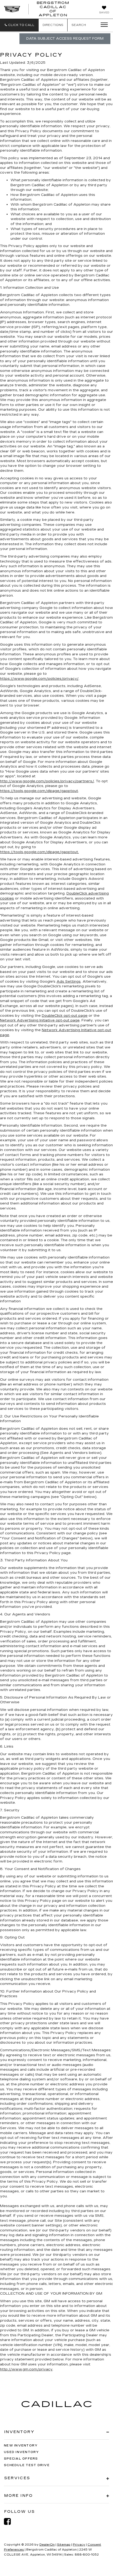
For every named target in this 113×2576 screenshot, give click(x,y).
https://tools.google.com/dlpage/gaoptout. (39, 852)
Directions (53, 25)
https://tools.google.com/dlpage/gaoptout (39, 791)
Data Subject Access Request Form (65, 39)
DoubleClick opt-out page (65, 1016)
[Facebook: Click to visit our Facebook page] (10, 2522)
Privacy (79, 2545)
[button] (19, 25)
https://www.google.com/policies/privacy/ (39, 679)
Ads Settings (69, 982)
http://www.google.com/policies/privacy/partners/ (47, 781)
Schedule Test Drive (27, 2465)
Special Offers (21, 2459)
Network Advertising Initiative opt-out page (40, 1020)
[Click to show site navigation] (102, 25)
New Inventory (21, 2446)
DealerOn (47, 2545)
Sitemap (64, 2545)
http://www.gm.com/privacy (26, 2369)
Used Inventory (22, 2452)
